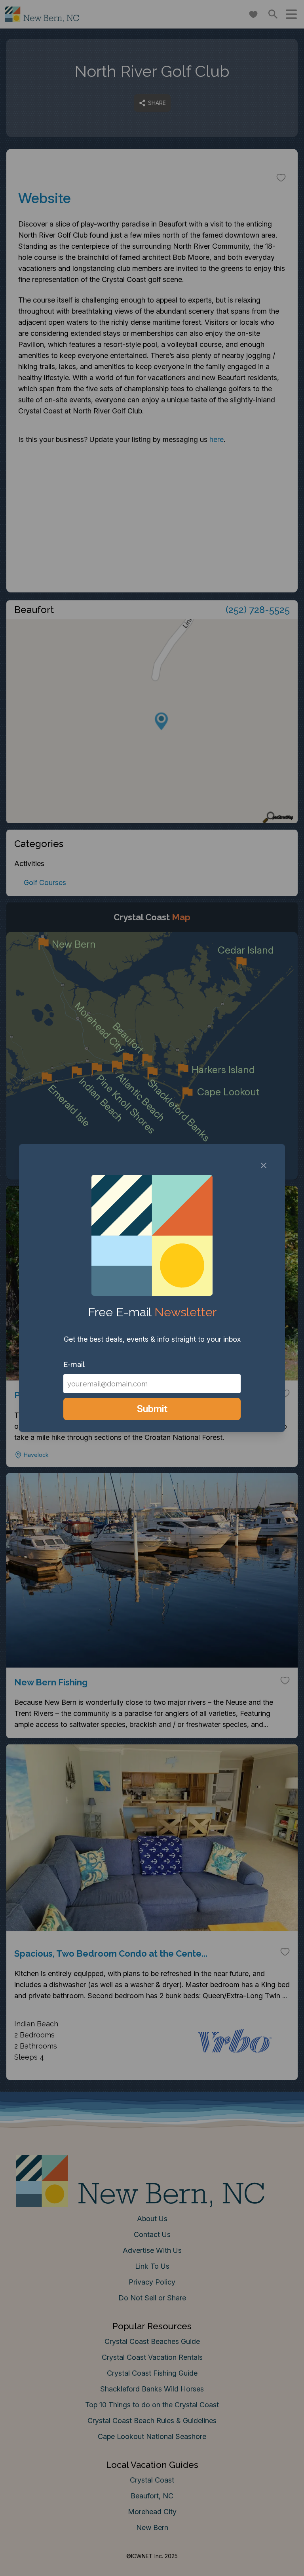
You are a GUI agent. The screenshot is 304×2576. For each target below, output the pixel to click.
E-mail (74, 1364)
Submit (152, 1409)
